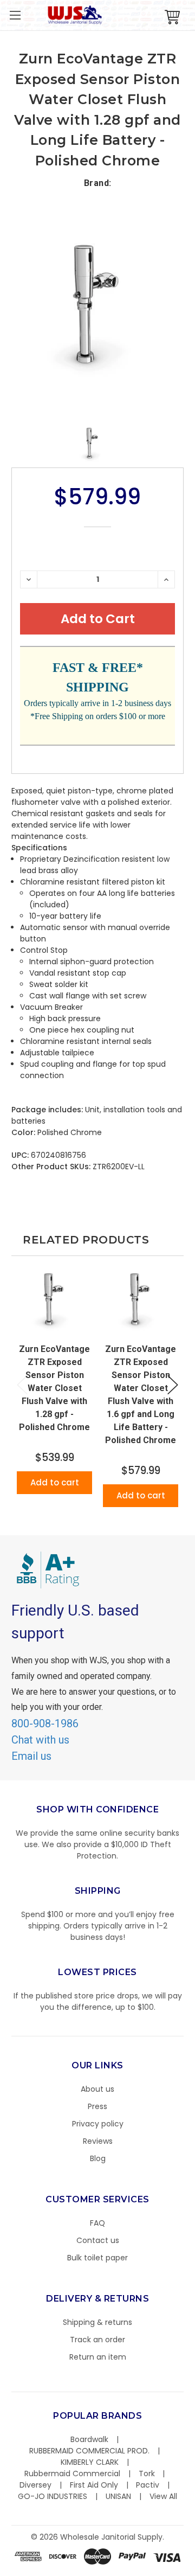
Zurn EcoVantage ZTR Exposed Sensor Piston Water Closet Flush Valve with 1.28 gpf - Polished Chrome (54, 1388)
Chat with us (40, 1740)
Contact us (98, 2240)
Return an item (98, 2357)
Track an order (97, 2340)
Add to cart (55, 1482)
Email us (31, 1756)
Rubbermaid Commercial (72, 2474)
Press (97, 2106)
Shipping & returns (97, 2322)
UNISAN (118, 2496)
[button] (194, 2571)
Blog (98, 2158)
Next (173, 1385)
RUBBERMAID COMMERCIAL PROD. (89, 2451)
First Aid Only (94, 2485)
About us (97, 2089)
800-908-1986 (45, 1723)
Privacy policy (98, 2124)
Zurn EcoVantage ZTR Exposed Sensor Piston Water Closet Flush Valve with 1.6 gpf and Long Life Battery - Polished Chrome (141, 1395)
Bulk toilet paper (97, 2258)
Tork (147, 2474)
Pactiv (148, 2485)
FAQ (97, 2223)
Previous (22, 1385)
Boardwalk (89, 2439)
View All (163, 2496)
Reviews (98, 2141)
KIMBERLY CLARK (90, 2462)
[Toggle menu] (15, 15)
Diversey (35, 2485)
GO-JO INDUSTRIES (53, 2496)
